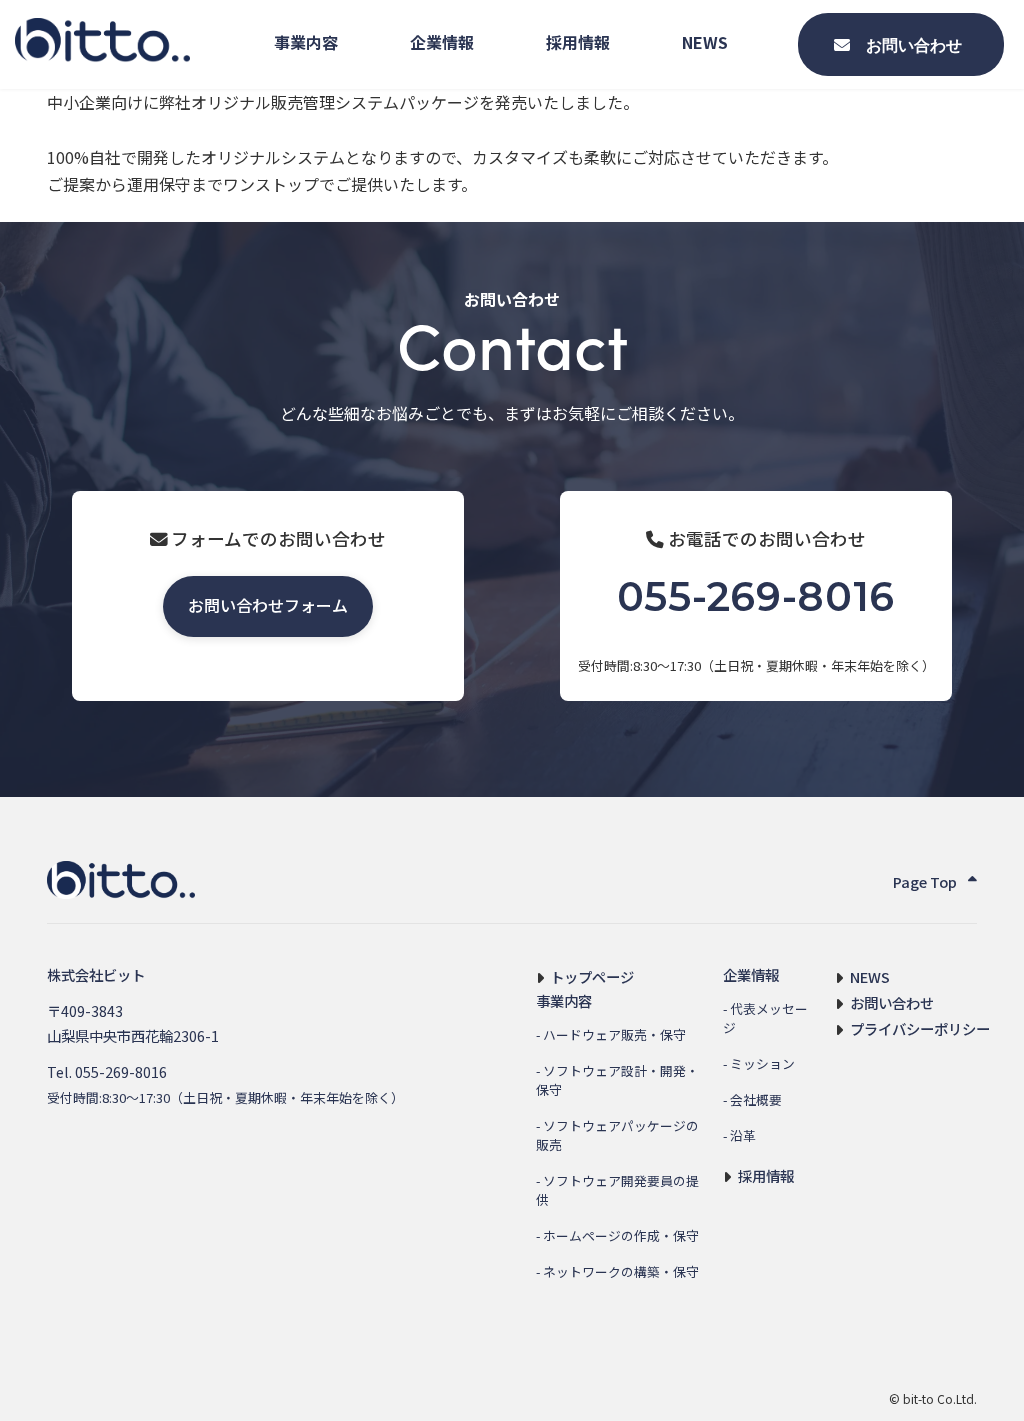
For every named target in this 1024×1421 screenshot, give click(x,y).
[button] (268, 607)
